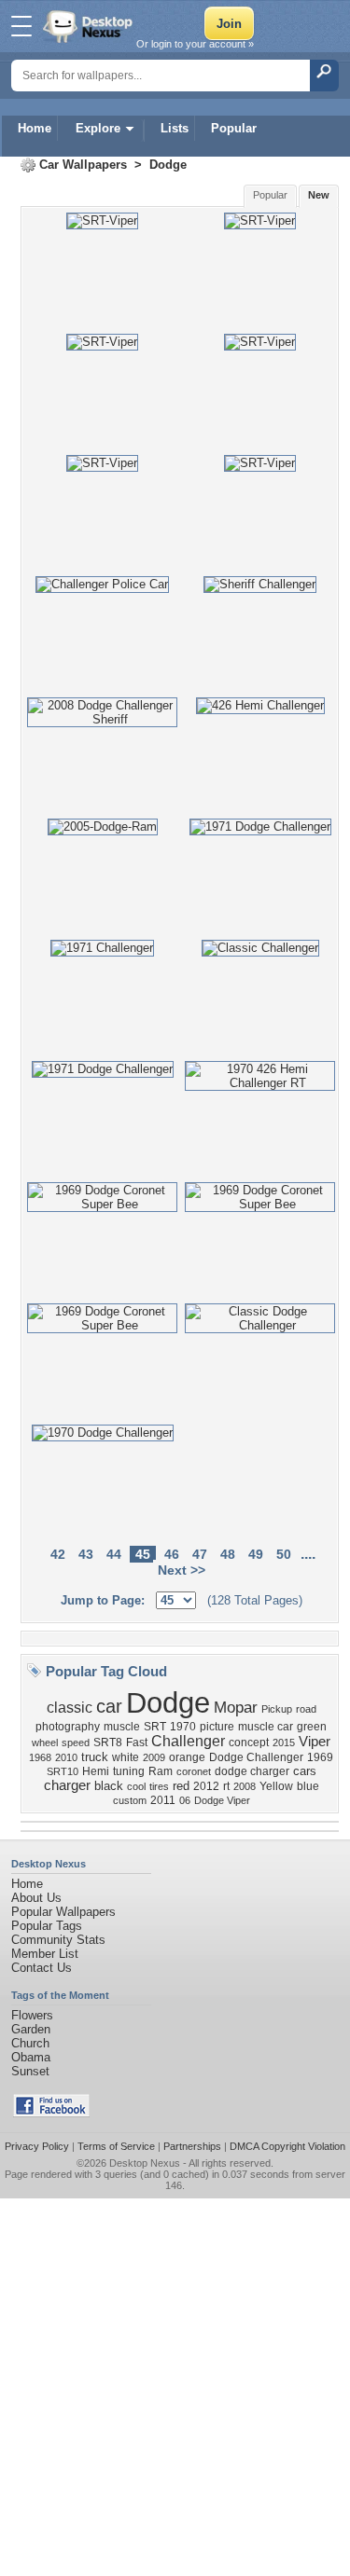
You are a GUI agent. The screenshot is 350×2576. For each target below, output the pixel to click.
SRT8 (108, 1743)
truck (95, 1757)
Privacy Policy (37, 2146)
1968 (40, 1757)
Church (30, 2043)
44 (114, 1554)
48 (228, 1554)
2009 (154, 1757)
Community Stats (58, 1940)
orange (187, 1757)
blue (308, 1786)
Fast (137, 1743)
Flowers (32, 2015)
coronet (194, 1771)
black (109, 1786)
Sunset (30, 2071)
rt (226, 1786)
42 (58, 1554)
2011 (163, 1800)
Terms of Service (116, 2146)
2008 (245, 1786)
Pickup (277, 1709)
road (306, 1709)
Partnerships (192, 2146)
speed (76, 1743)
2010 (66, 1757)
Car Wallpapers (83, 165)
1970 (183, 1727)
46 (172, 1554)
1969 (320, 1757)
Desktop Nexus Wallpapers (90, 26)
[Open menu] (21, 26)
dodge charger (252, 1771)
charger (67, 1785)
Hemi (96, 1771)
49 (256, 1554)
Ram (161, 1771)
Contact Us (42, 1968)
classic (70, 1708)
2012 (206, 1786)
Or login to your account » (195, 44)
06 (185, 1800)
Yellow (276, 1786)
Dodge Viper (222, 1800)
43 (86, 1554)
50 (284, 1554)
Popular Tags (47, 1926)
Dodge (168, 165)
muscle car (266, 1727)
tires (159, 1786)
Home (35, 128)
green (312, 1727)
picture (217, 1727)
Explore (98, 128)
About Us (36, 1898)
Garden (31, 2029)
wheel (45, 1743)
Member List (45, 1954)
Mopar (236, 1707)
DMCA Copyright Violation (287, 2146)
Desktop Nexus (145, 2163)
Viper (315, 1742)
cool (136, 1786)
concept (249, 1743)
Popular (234, 128)
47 (200, 1554)
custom (130, 1800)
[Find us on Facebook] (51, 2113)
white (126, 1757)
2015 (284, 1743)
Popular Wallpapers (63, 1912)
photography (68, 1727)
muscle (122, 1727)
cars (305, 1771)
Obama (31, 2057)
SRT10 (63, 1771)
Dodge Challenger (256, 1757)
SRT (155, 1727)
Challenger (188, 1741)
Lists (175, 128)
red (181, 1786)
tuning (129, 1771)
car (109, 1706)
